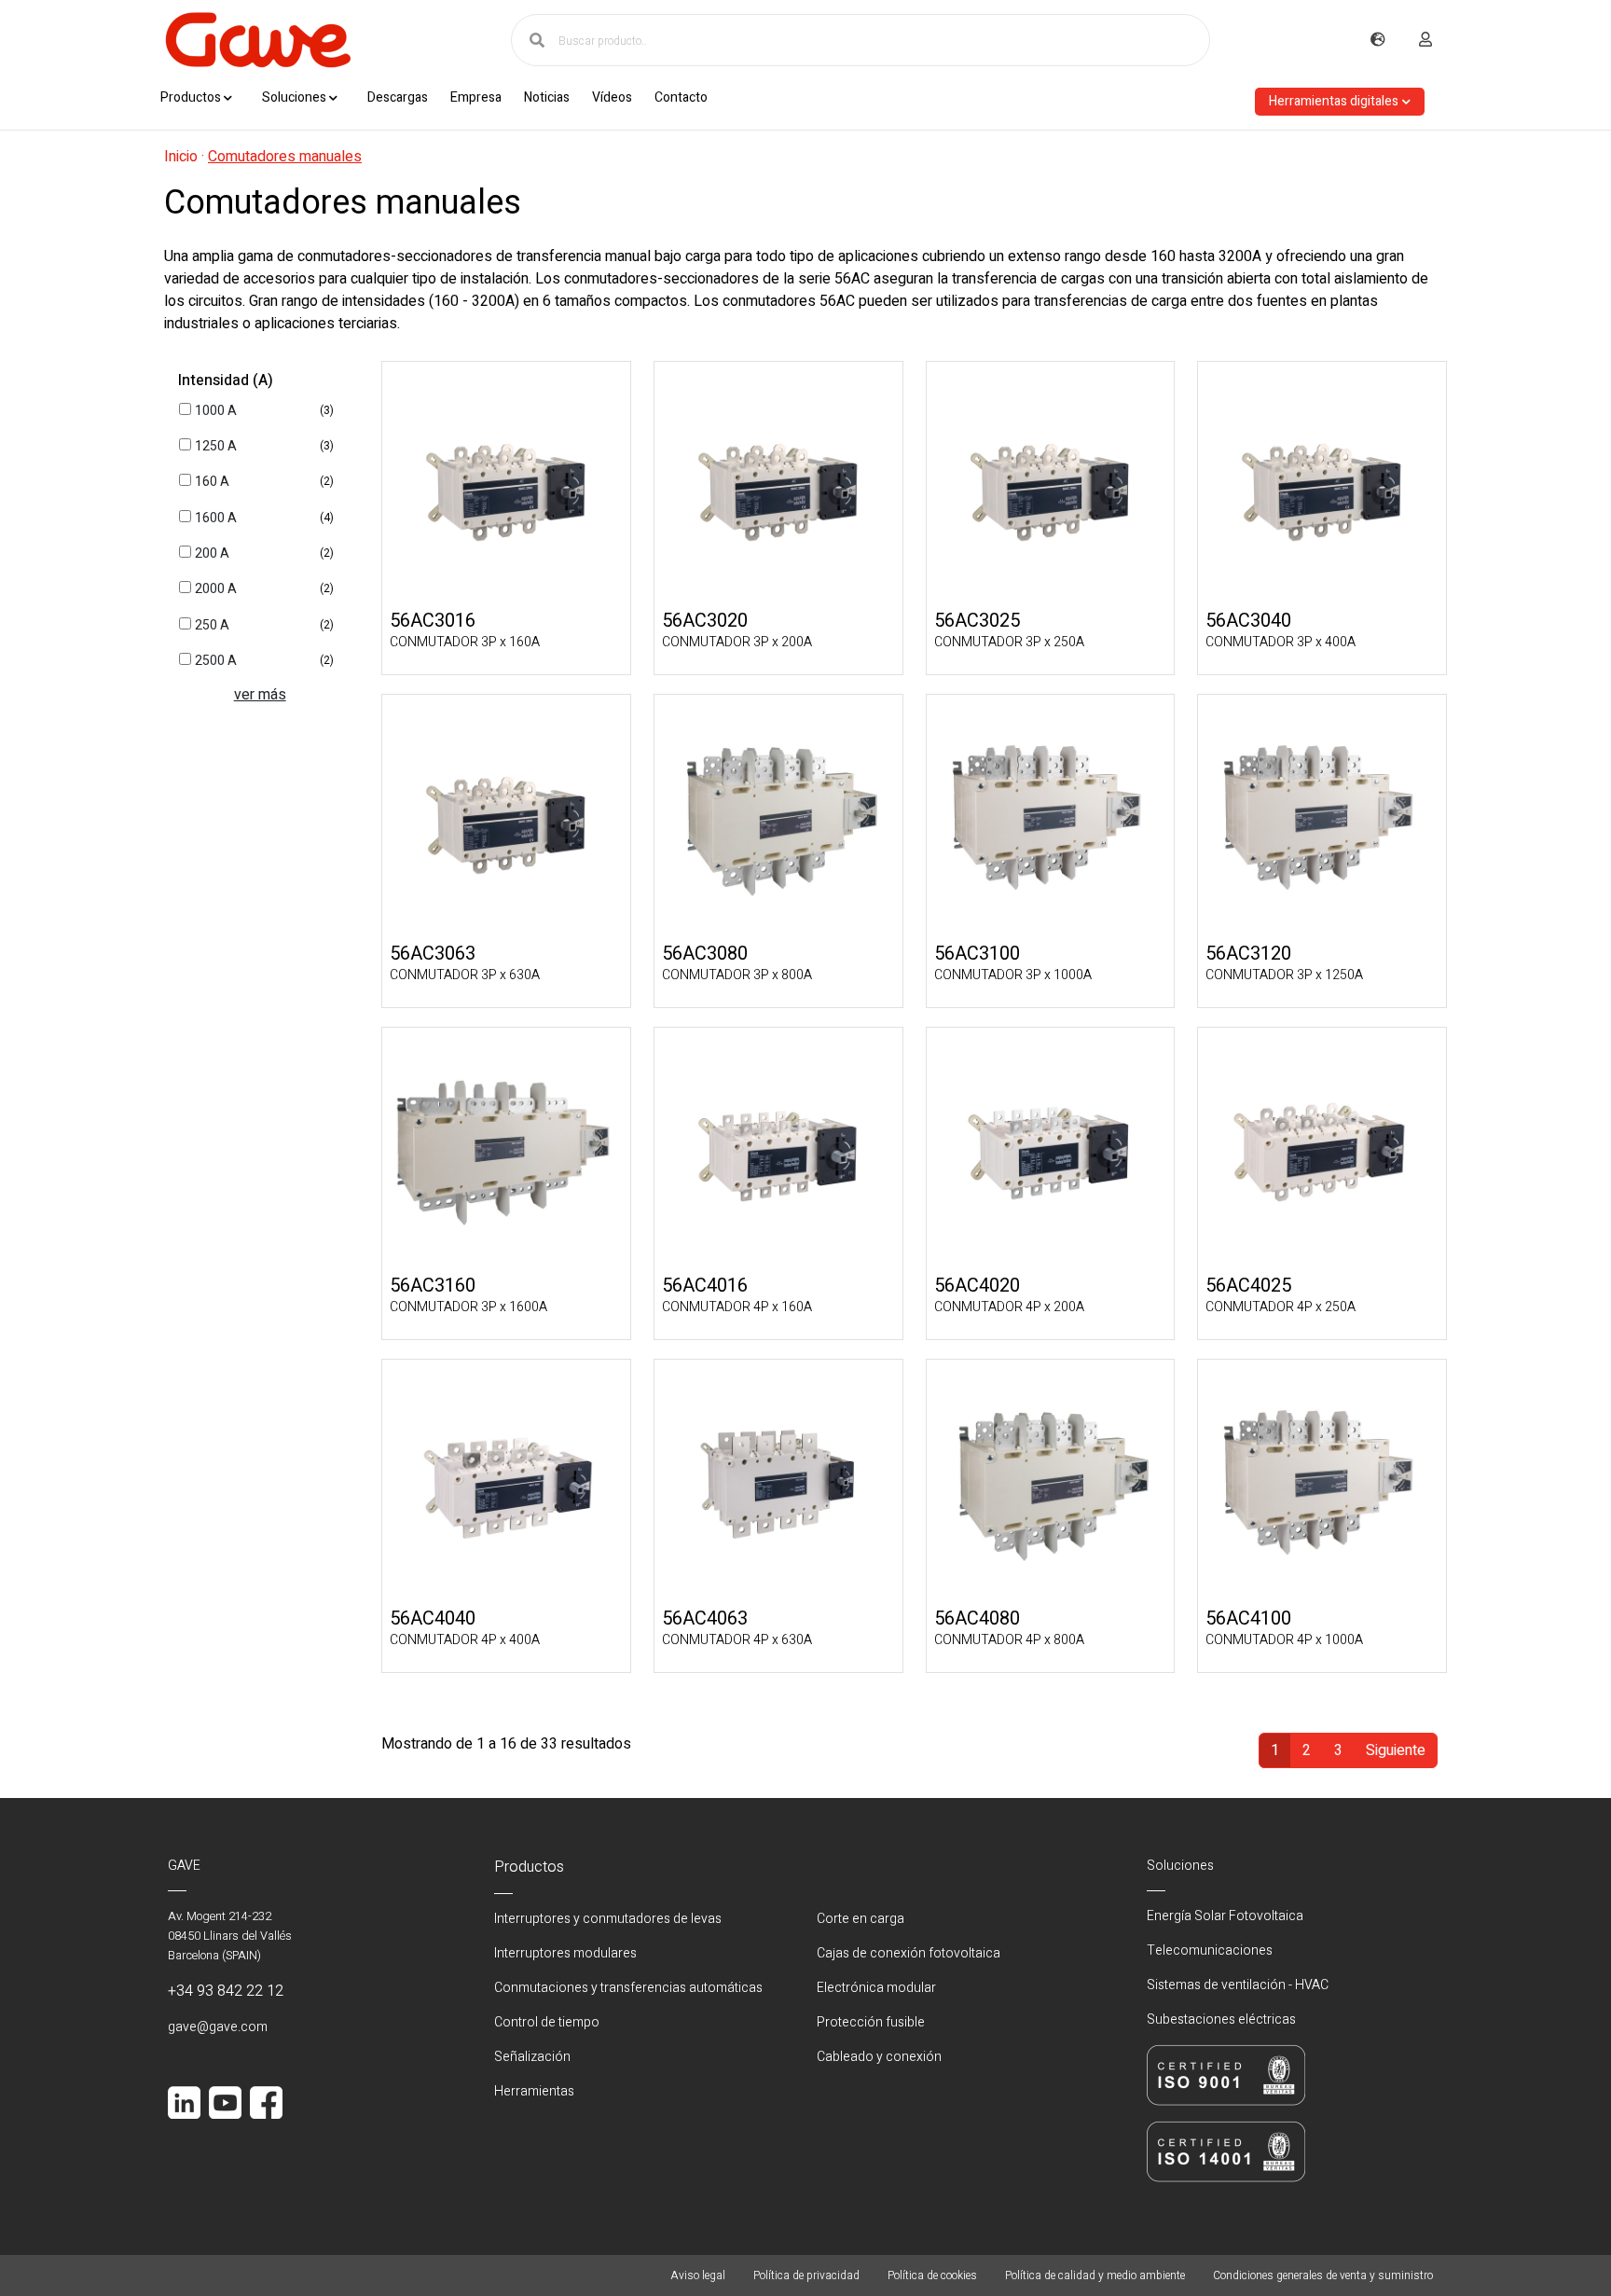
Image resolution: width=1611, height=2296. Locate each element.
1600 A (216, 518)
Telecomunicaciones (1210, 1950)
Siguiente (1396, 1750)
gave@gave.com (218, 2027)
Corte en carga (861, 1919)
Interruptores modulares (565, 1953)
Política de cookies (932, 2275)
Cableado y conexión (879, 2057)
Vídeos (612, 97)
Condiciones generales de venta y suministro (1323, 2275)
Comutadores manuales (285, 157)
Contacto (681, 97)
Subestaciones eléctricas (1221, 2019)
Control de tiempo (547, 2022)
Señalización (532, 2057)
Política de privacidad (806, 2275)
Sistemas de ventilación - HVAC (1238, 1985)
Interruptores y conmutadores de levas (608, 1919)
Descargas (398, 97)
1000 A (216, 411)
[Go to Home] (257, 40)
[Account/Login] (1425, 40)
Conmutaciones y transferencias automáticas (628, 1988)
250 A (212, 625)
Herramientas (534, 2091)
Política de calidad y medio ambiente (1095, 2275)
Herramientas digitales (1334, 101)
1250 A (216, 446)
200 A (212, 553)
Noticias (547, 97)
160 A (212, 482)
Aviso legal (698, 2275)
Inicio (181, 157)
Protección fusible (871, 2022)
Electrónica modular (876, 1988)
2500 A (216, 661)
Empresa (476, 97)
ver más (260, 695)
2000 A (216, 589)
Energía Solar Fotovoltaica (1225, 1916)
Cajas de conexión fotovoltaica (909, 1953)
